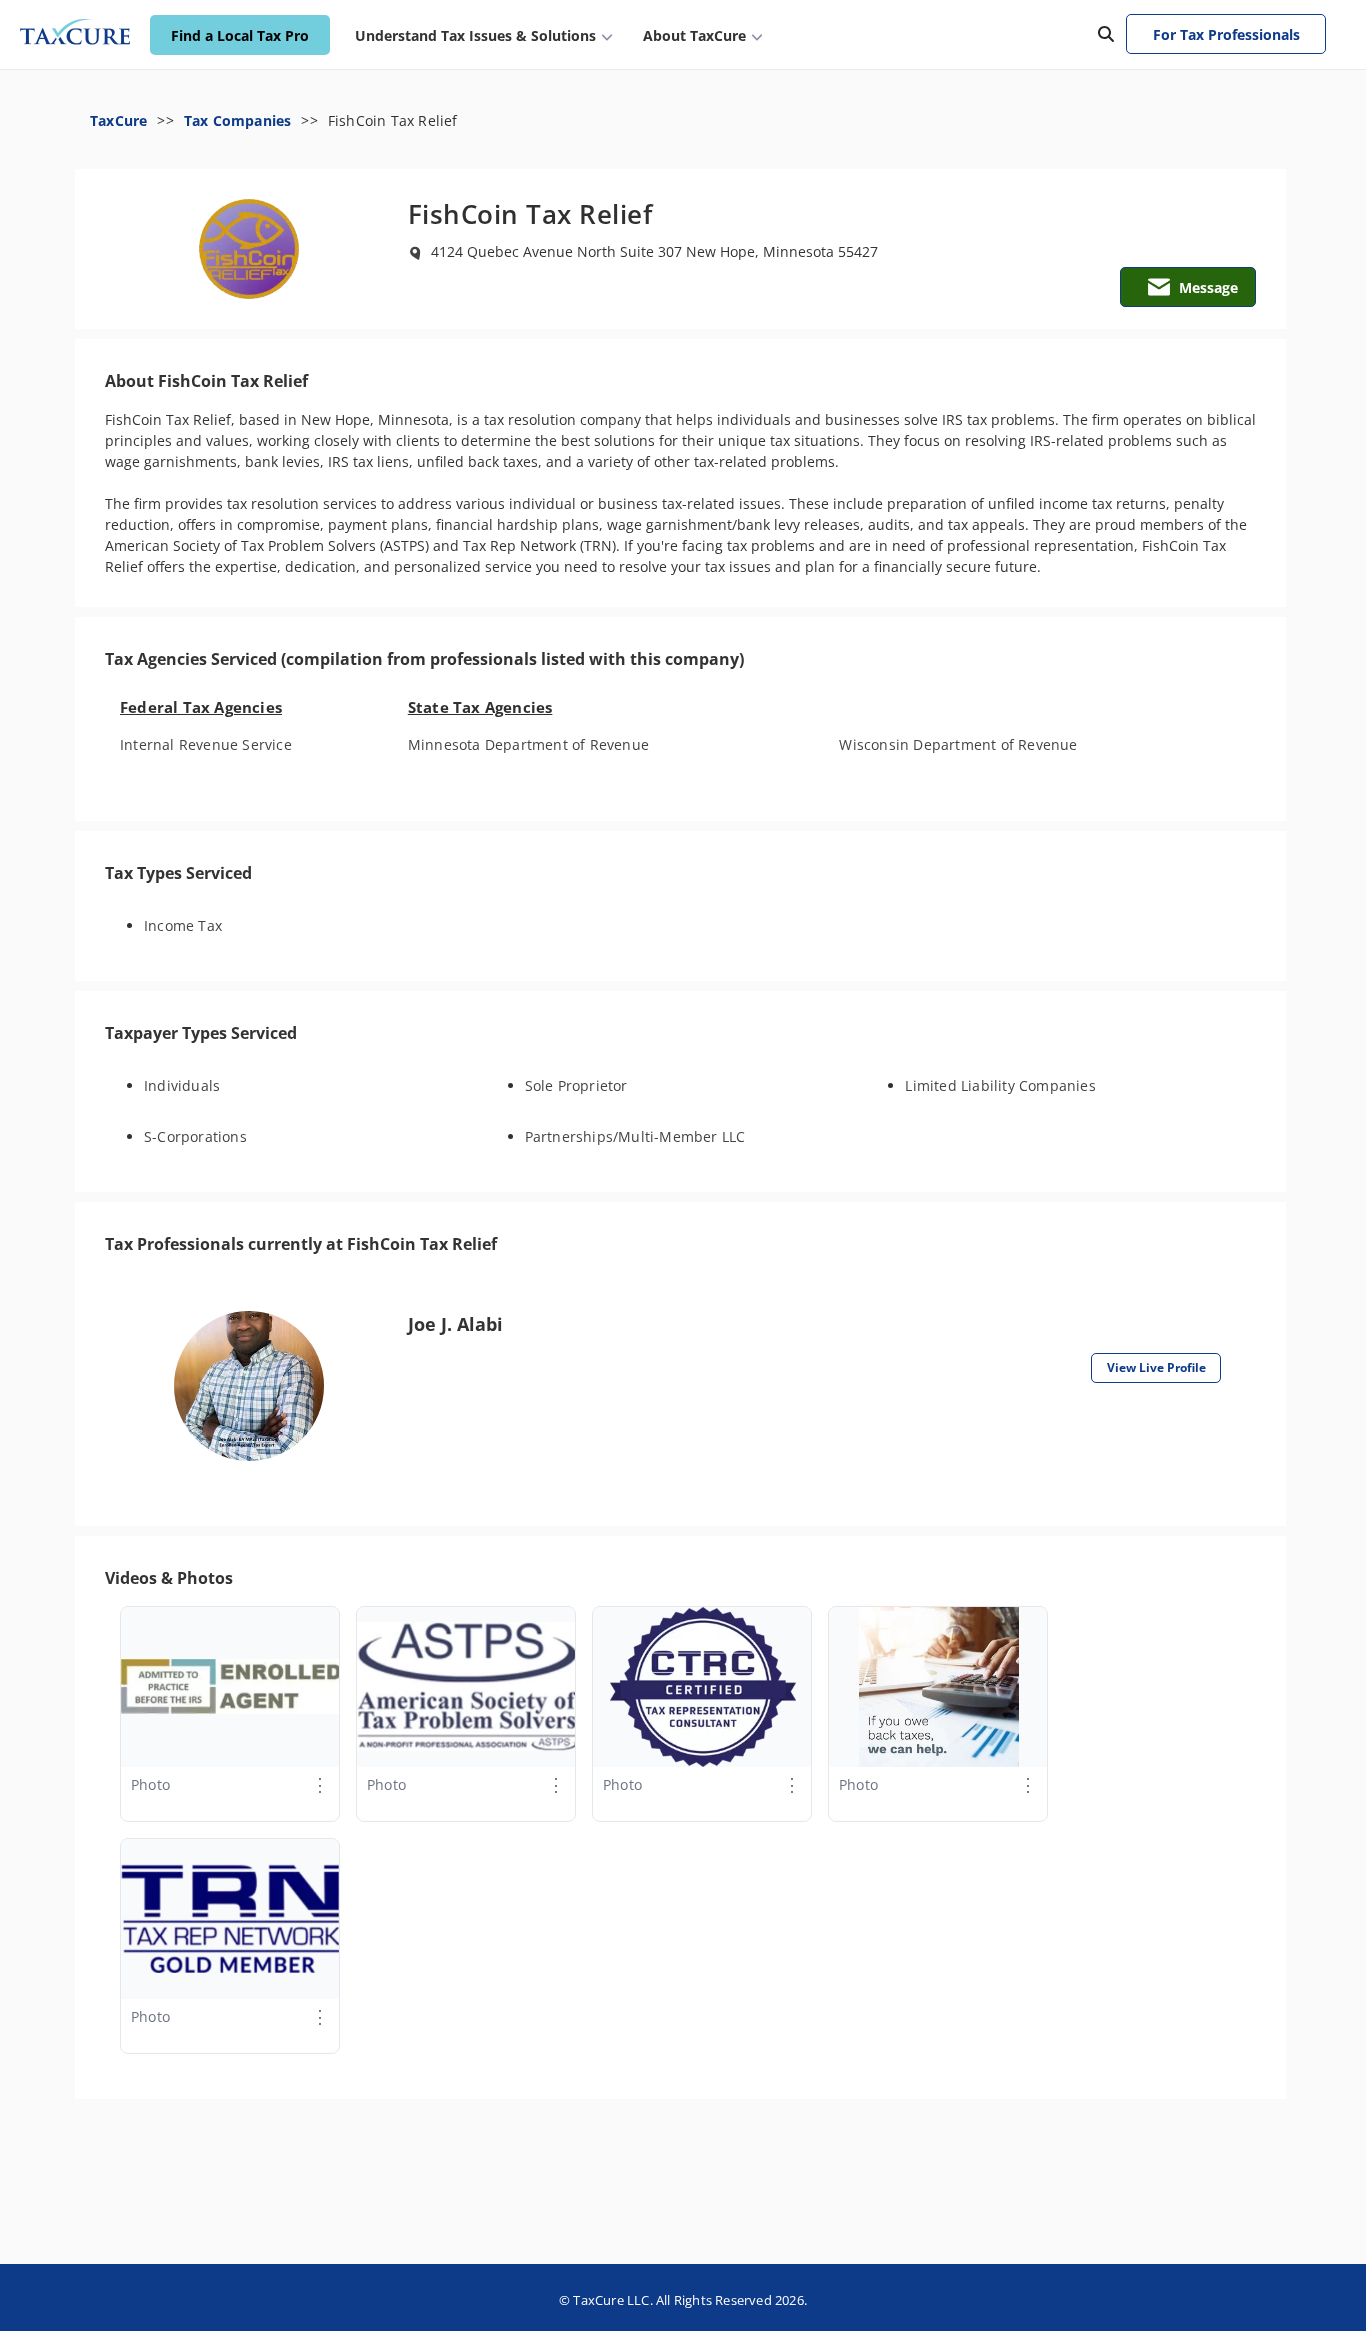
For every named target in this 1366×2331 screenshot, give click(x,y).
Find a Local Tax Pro (240, 35)
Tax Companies (238, 120)
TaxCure (118, 120)
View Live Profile (1156, 1367)
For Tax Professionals (1226, 34)
